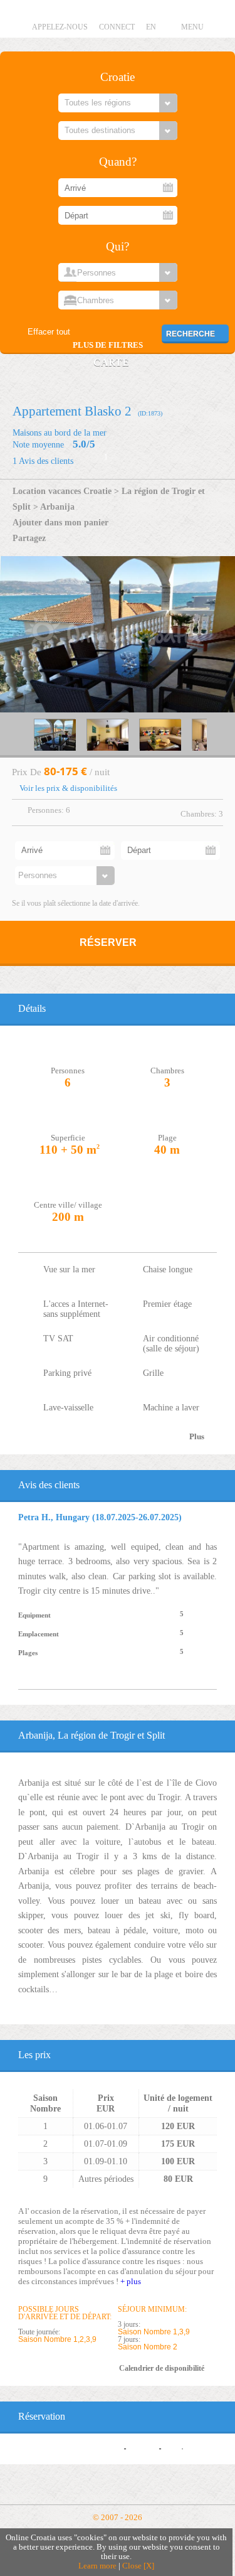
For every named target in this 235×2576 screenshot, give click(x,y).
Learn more (97, 2566)
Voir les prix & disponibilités (68, 788)
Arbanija (57, 507)
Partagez (29, 538)
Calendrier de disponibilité (162, 2368)
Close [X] (138, 2566)
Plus (197, 1437)
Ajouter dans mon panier (60, 522)
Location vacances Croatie (62, 491)
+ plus (131, 2281)
